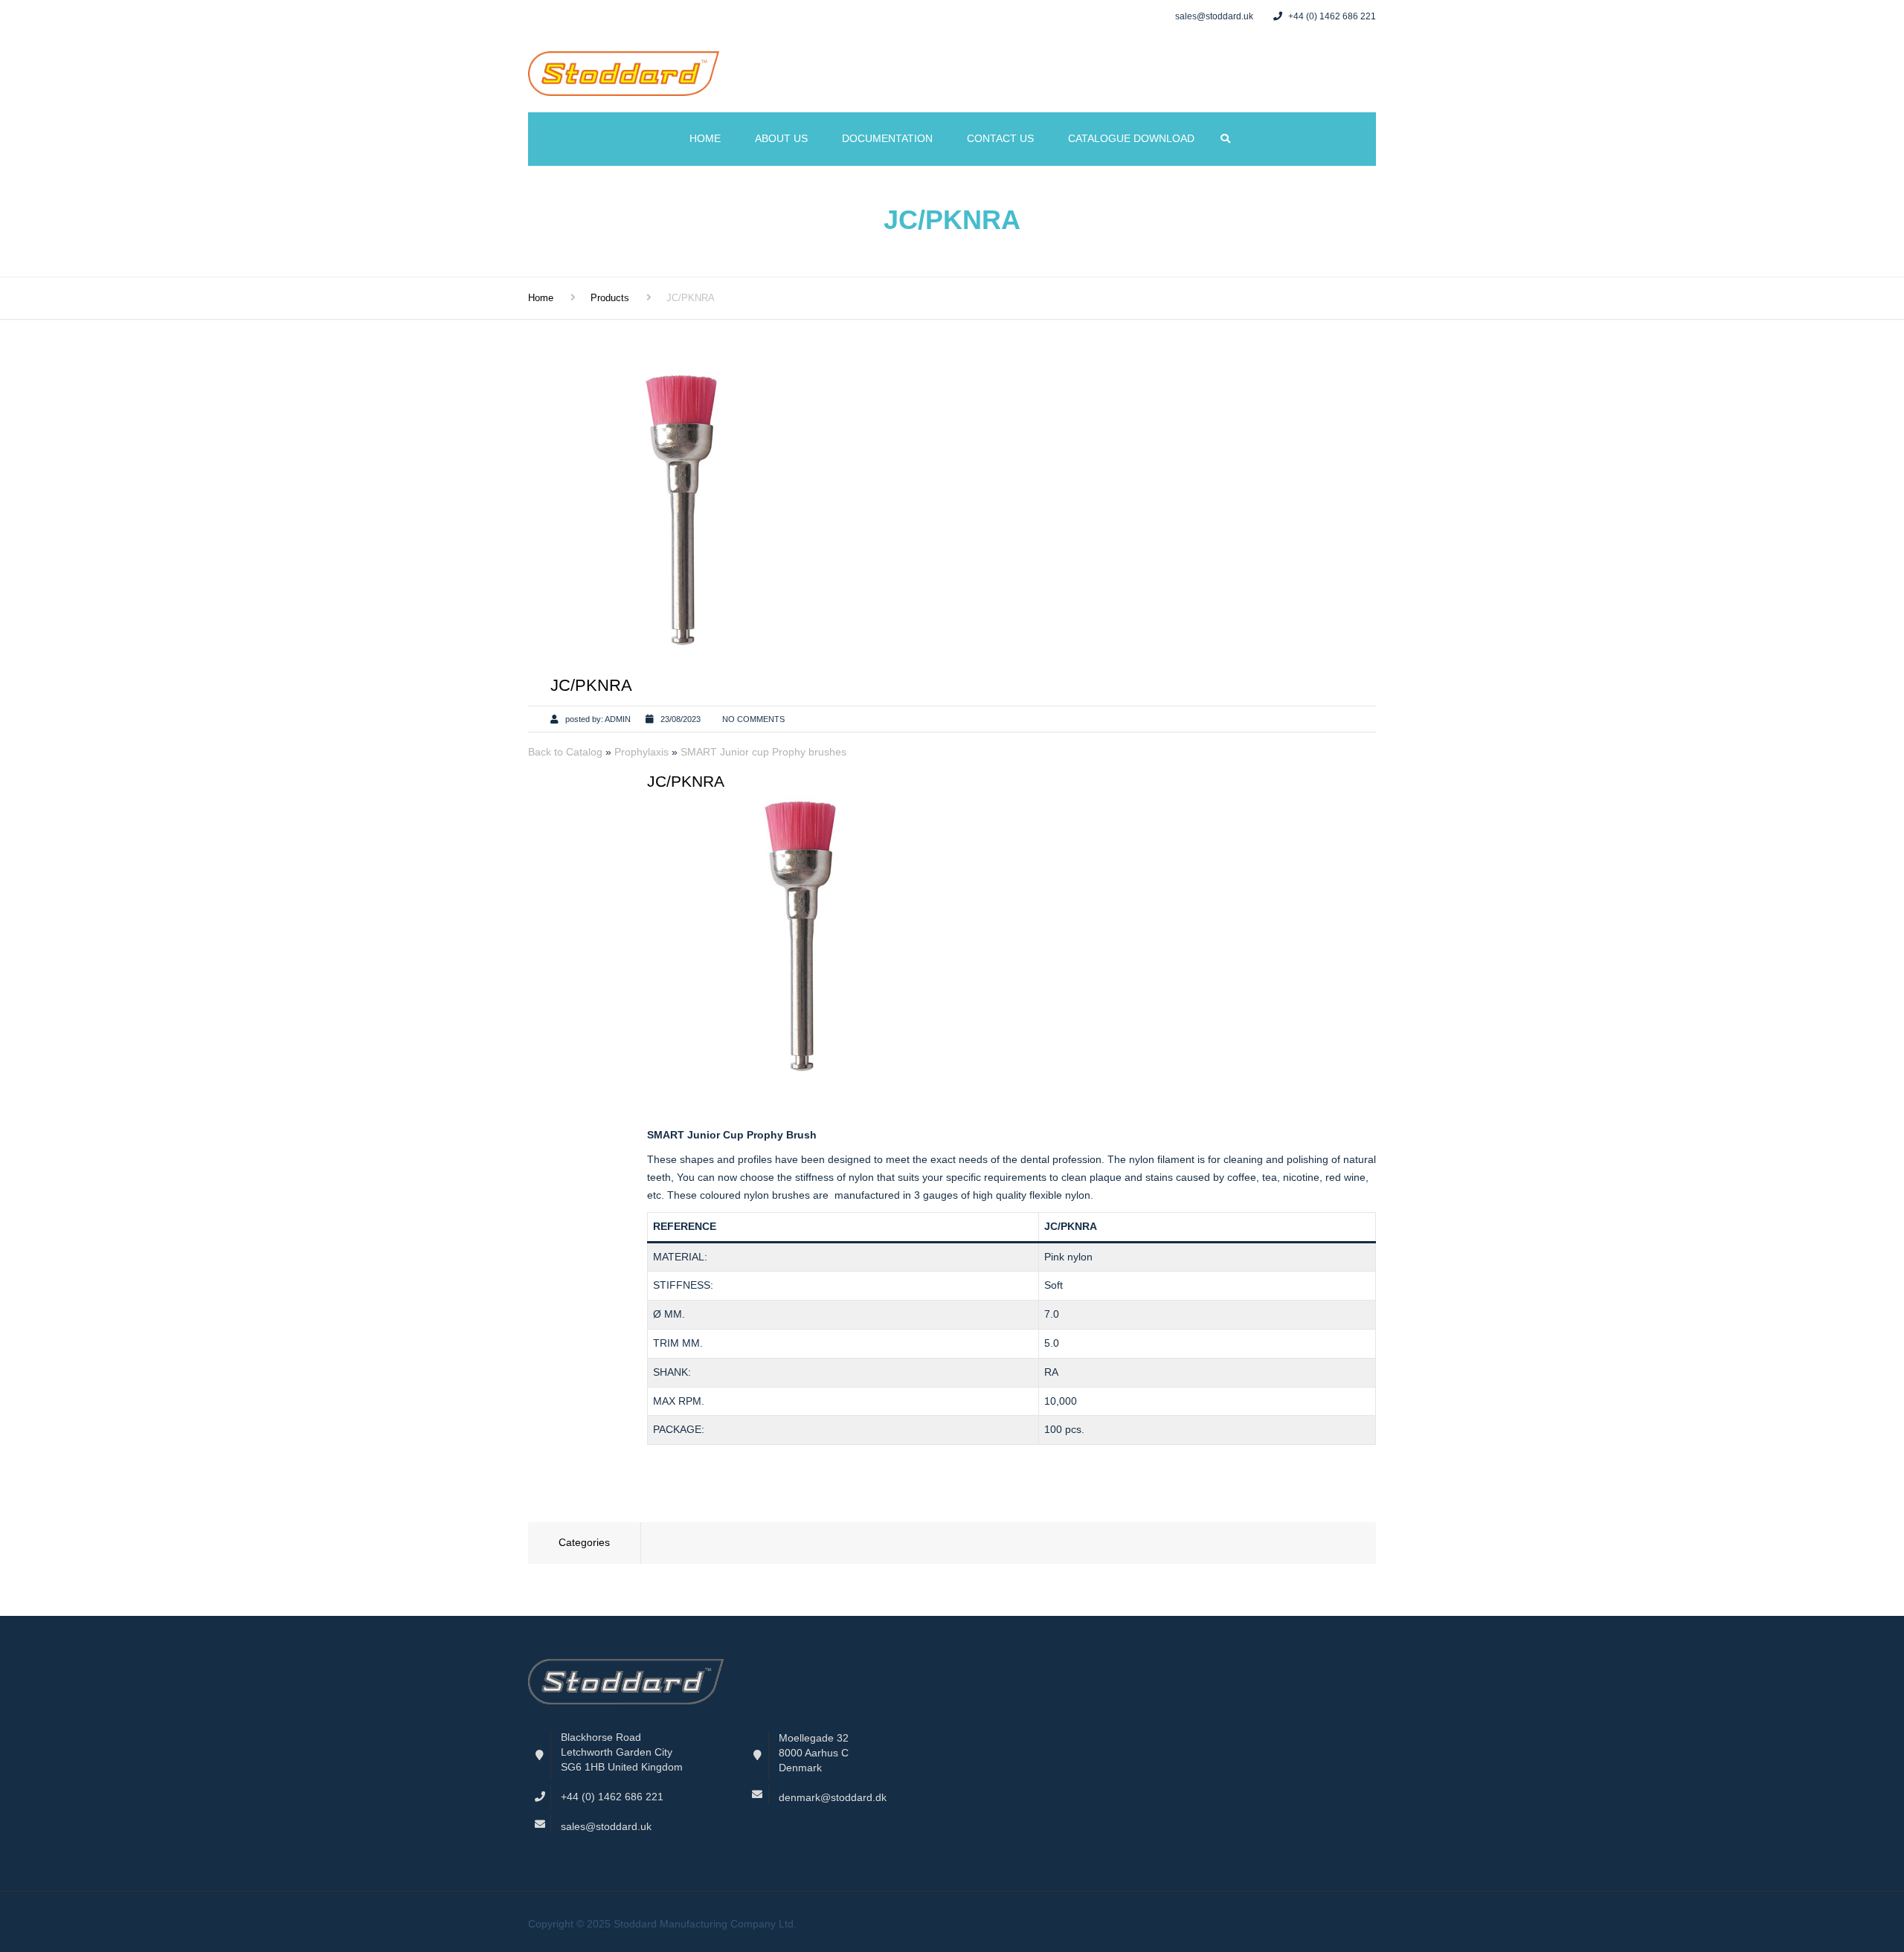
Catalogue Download (1131, 138)
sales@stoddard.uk (606, 1826)
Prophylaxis (643, 752)
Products (610, 298)
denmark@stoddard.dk (833, 1797)
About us (781, 138)
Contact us (1000, 138)
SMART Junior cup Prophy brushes (763, 752)
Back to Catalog (567, 752)
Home (705, 138)
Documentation (887, 138)
